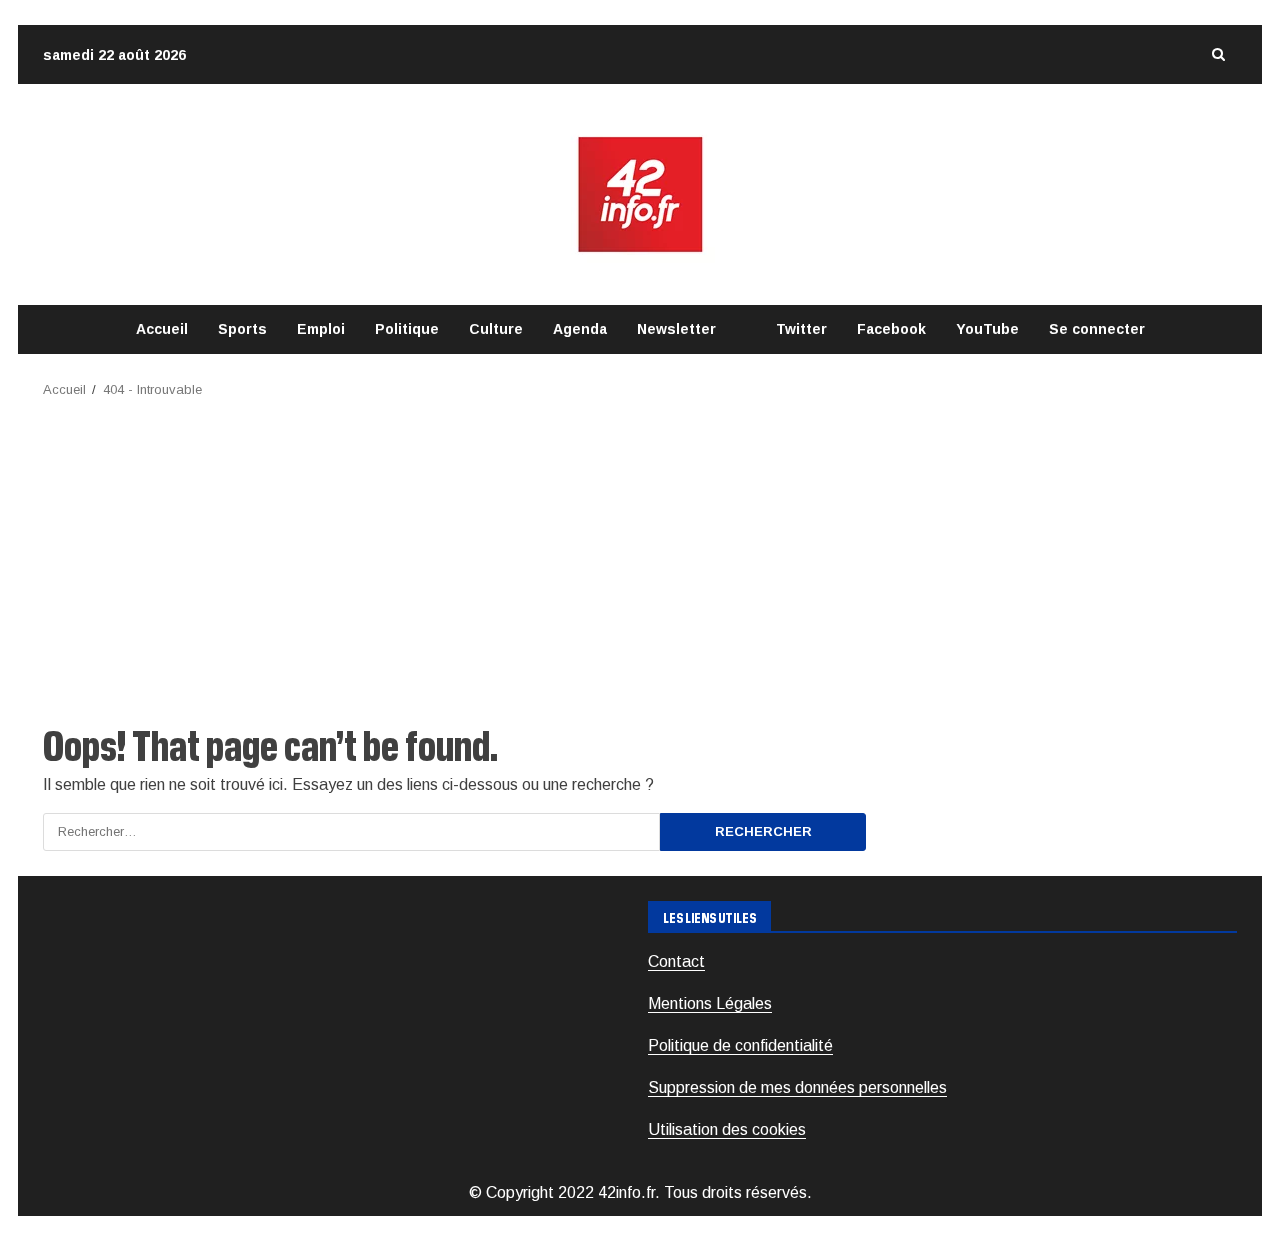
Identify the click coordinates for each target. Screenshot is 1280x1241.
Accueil (162, 329)
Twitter (801, 329)
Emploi (321, 329)
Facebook (891, 329)
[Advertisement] (640, 551)
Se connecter (1097, 329)
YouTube (987, 329)
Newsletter (676, 329)
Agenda (580, 329)
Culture (496, 329)
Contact (676, 961)
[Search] (1218, 54)
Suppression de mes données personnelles (797, 1087)
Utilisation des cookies (727, 1129)
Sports (242, 329)
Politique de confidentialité (740, 1045)
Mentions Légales (710, 1003)
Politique (407, 329)
